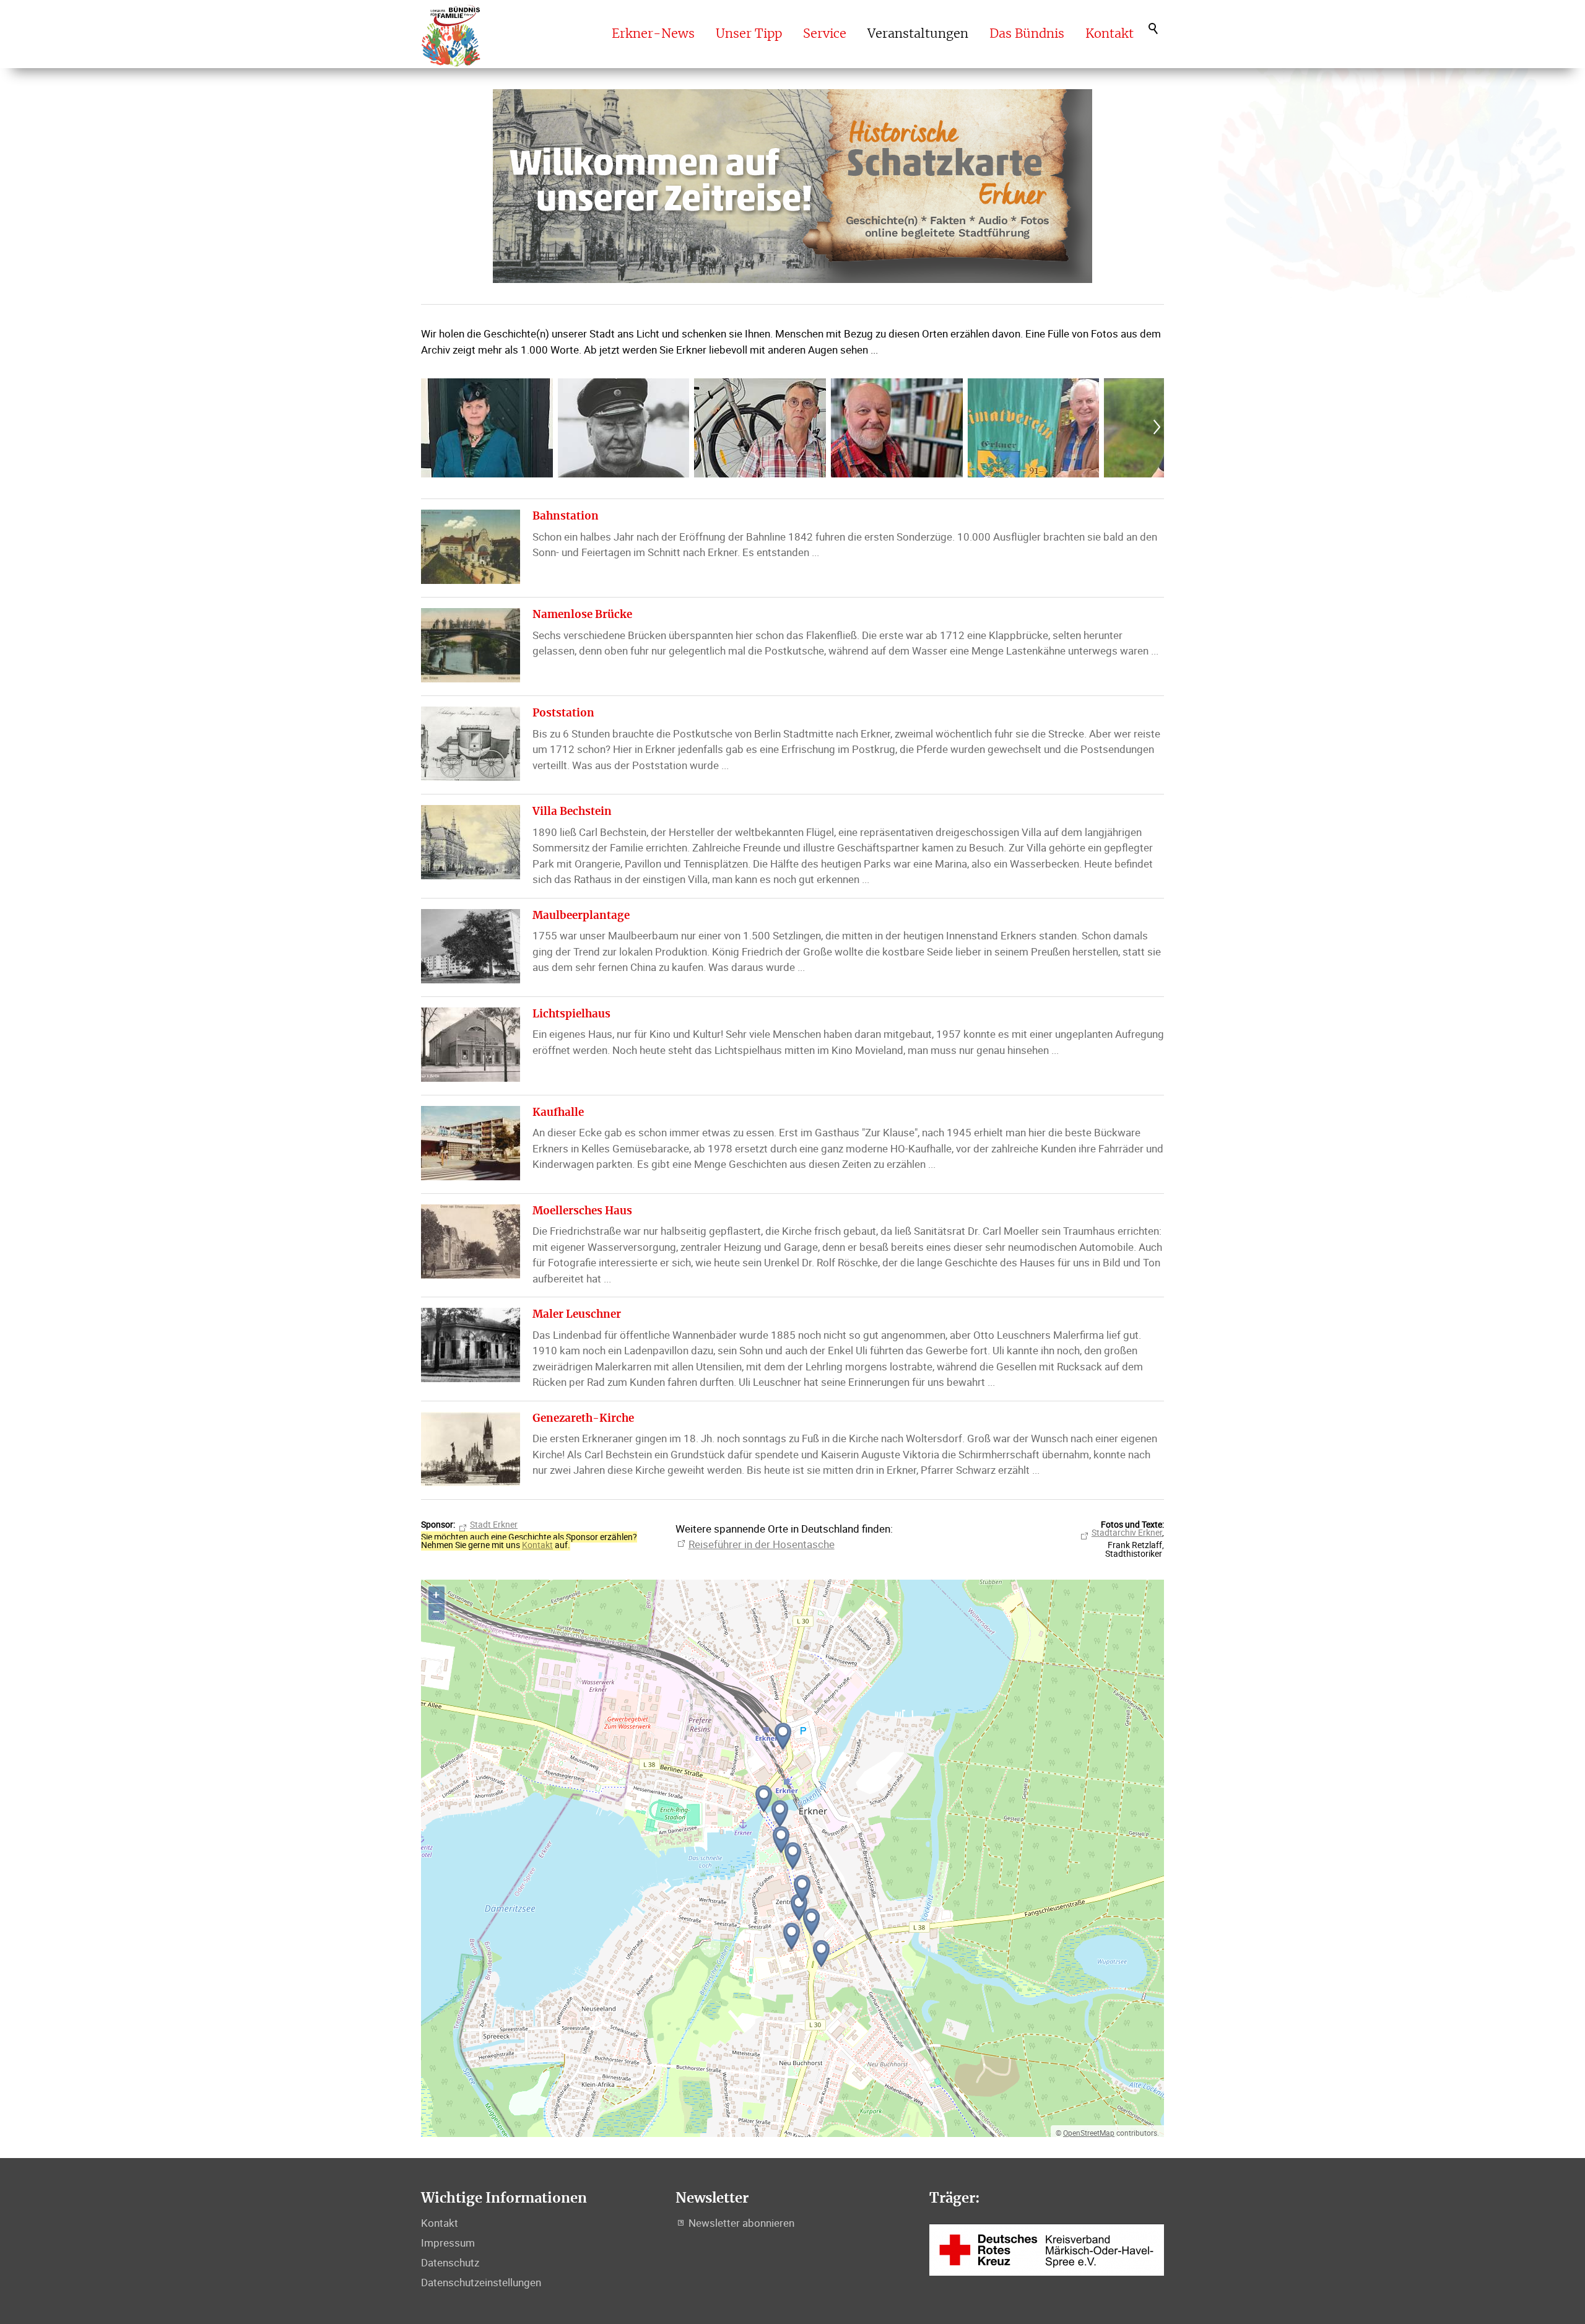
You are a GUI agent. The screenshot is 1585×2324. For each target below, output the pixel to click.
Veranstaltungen (918, 34)
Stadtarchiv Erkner (1127, 1533)
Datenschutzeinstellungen (481, 2282)
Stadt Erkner (494, 1525)
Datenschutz (450, 2262)
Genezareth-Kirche (583, 1418)
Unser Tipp (749, 34)
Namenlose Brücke (582, 615)
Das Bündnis (1027, 34)
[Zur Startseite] (451, 34)
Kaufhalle (558, 1112)
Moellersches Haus (582, 1211)
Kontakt (1109, 34)
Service (825, 34)
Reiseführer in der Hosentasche (762, 1544)
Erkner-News (653, 34)
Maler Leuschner (577, 1314)
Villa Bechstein (572, 812)
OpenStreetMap (1089, 2133)
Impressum (448, 2243)
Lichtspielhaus (571, 1014)
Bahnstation (566, 516)
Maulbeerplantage (581, 916)
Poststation (563, 713)
